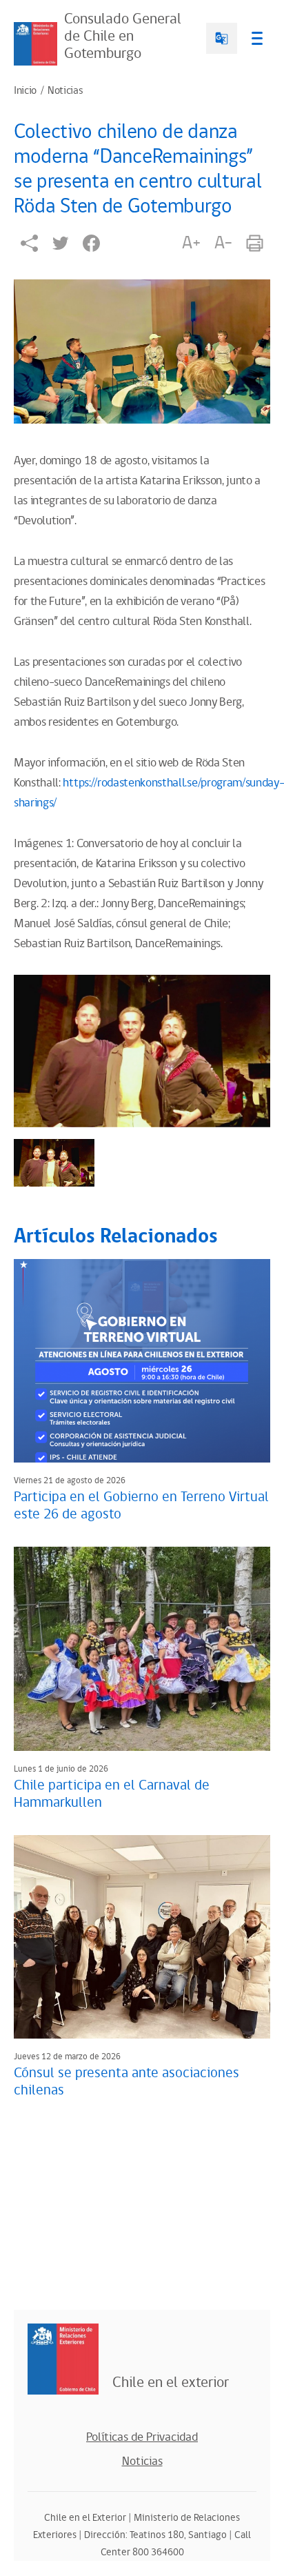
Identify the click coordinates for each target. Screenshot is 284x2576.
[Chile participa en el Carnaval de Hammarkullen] (142, 1648)
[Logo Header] (35, 44)
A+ (191, 243)
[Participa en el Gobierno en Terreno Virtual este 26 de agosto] (142, 1361)
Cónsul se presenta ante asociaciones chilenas (126, 2082)
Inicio (25, 91)
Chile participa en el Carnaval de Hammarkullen (112, 1794)
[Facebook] (91, 243)
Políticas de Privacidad (142, 2437)
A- (223, 243)
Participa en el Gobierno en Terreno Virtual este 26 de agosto (141, 1506)
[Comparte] (29, 243)
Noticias (65, 91)
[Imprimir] (255, 243)
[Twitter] (60, 243)
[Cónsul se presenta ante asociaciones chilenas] (142, 1937)
